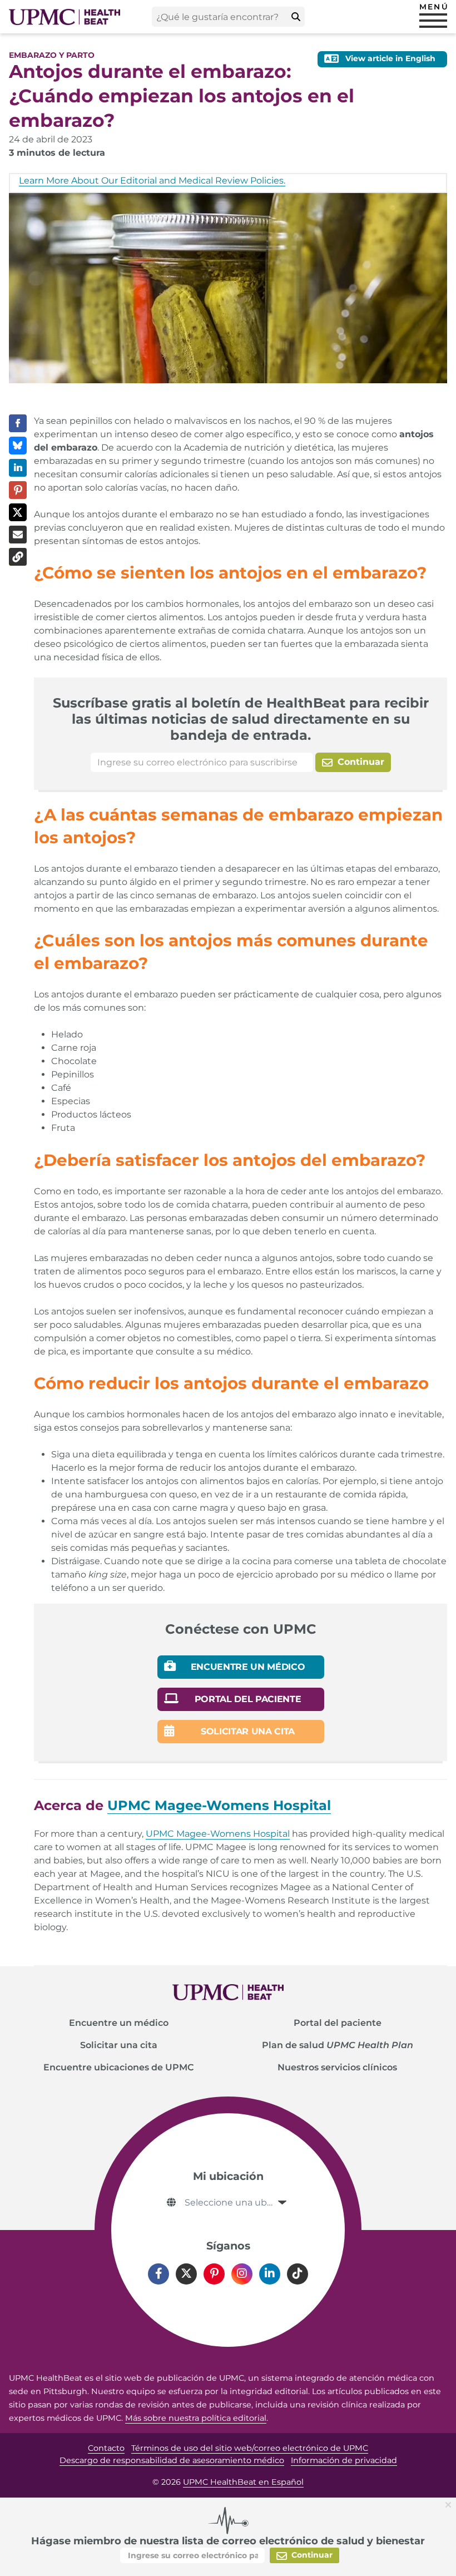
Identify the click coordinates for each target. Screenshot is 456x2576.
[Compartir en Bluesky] (18, 446)
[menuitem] (118, 2023)
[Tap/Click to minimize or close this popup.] (450, 2504)
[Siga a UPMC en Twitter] (186, 2274)
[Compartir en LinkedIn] (18, 468)
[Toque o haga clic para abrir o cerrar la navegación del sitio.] (433, 21)
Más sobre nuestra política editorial (196, 2418)
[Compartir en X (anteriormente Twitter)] (18, 512)
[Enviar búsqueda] (296, 17)
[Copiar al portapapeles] (18, 557)
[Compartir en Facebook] (18, 423)
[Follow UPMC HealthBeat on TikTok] (298, 2274)
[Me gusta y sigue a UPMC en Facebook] (158, 2274)
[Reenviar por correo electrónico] (18, 535)
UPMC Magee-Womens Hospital (218, 1834)
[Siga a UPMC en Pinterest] (214, 2274)
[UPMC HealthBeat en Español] (65, 17)
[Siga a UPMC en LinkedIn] (270, 2274)
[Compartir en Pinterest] (18, 490)
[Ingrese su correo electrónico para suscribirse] (202, 762)
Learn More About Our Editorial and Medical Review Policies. (152, 181)
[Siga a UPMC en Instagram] (242, 2274)
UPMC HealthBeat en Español (243, 2482)
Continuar (360, 762)
